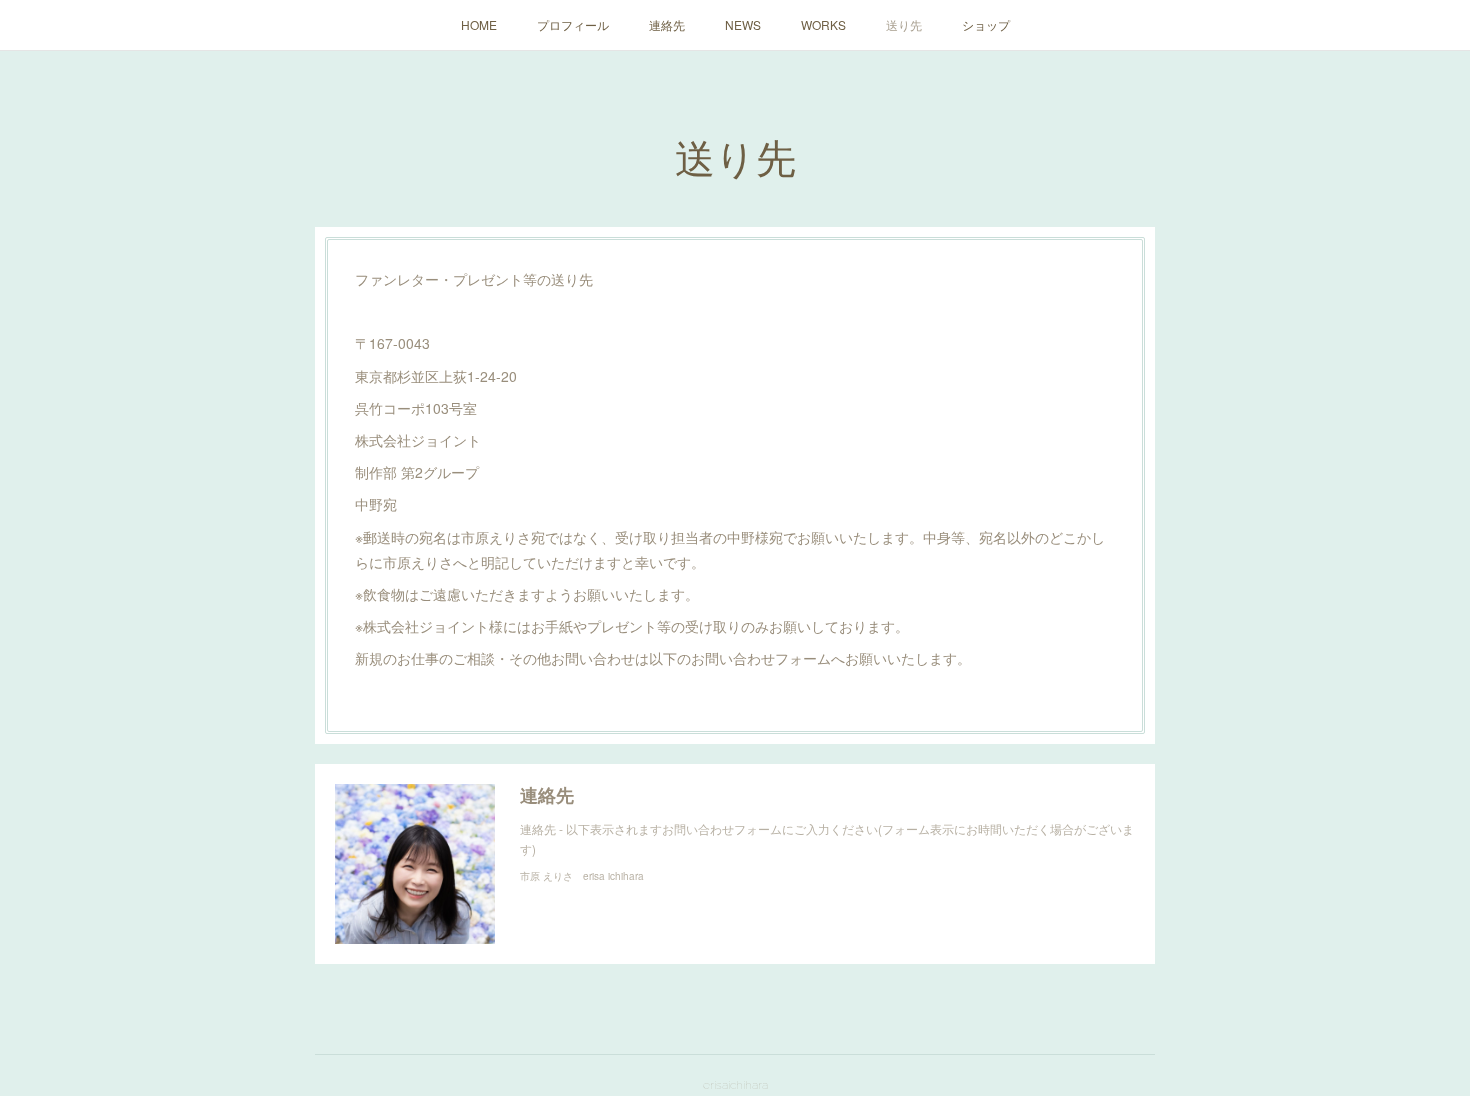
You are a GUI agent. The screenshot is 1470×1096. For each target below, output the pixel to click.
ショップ (986, 24)
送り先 (904, 24)
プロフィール (573, 24)
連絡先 (667, 24)
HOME (479, 24)
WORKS (823, 24)
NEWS (743, 24)
